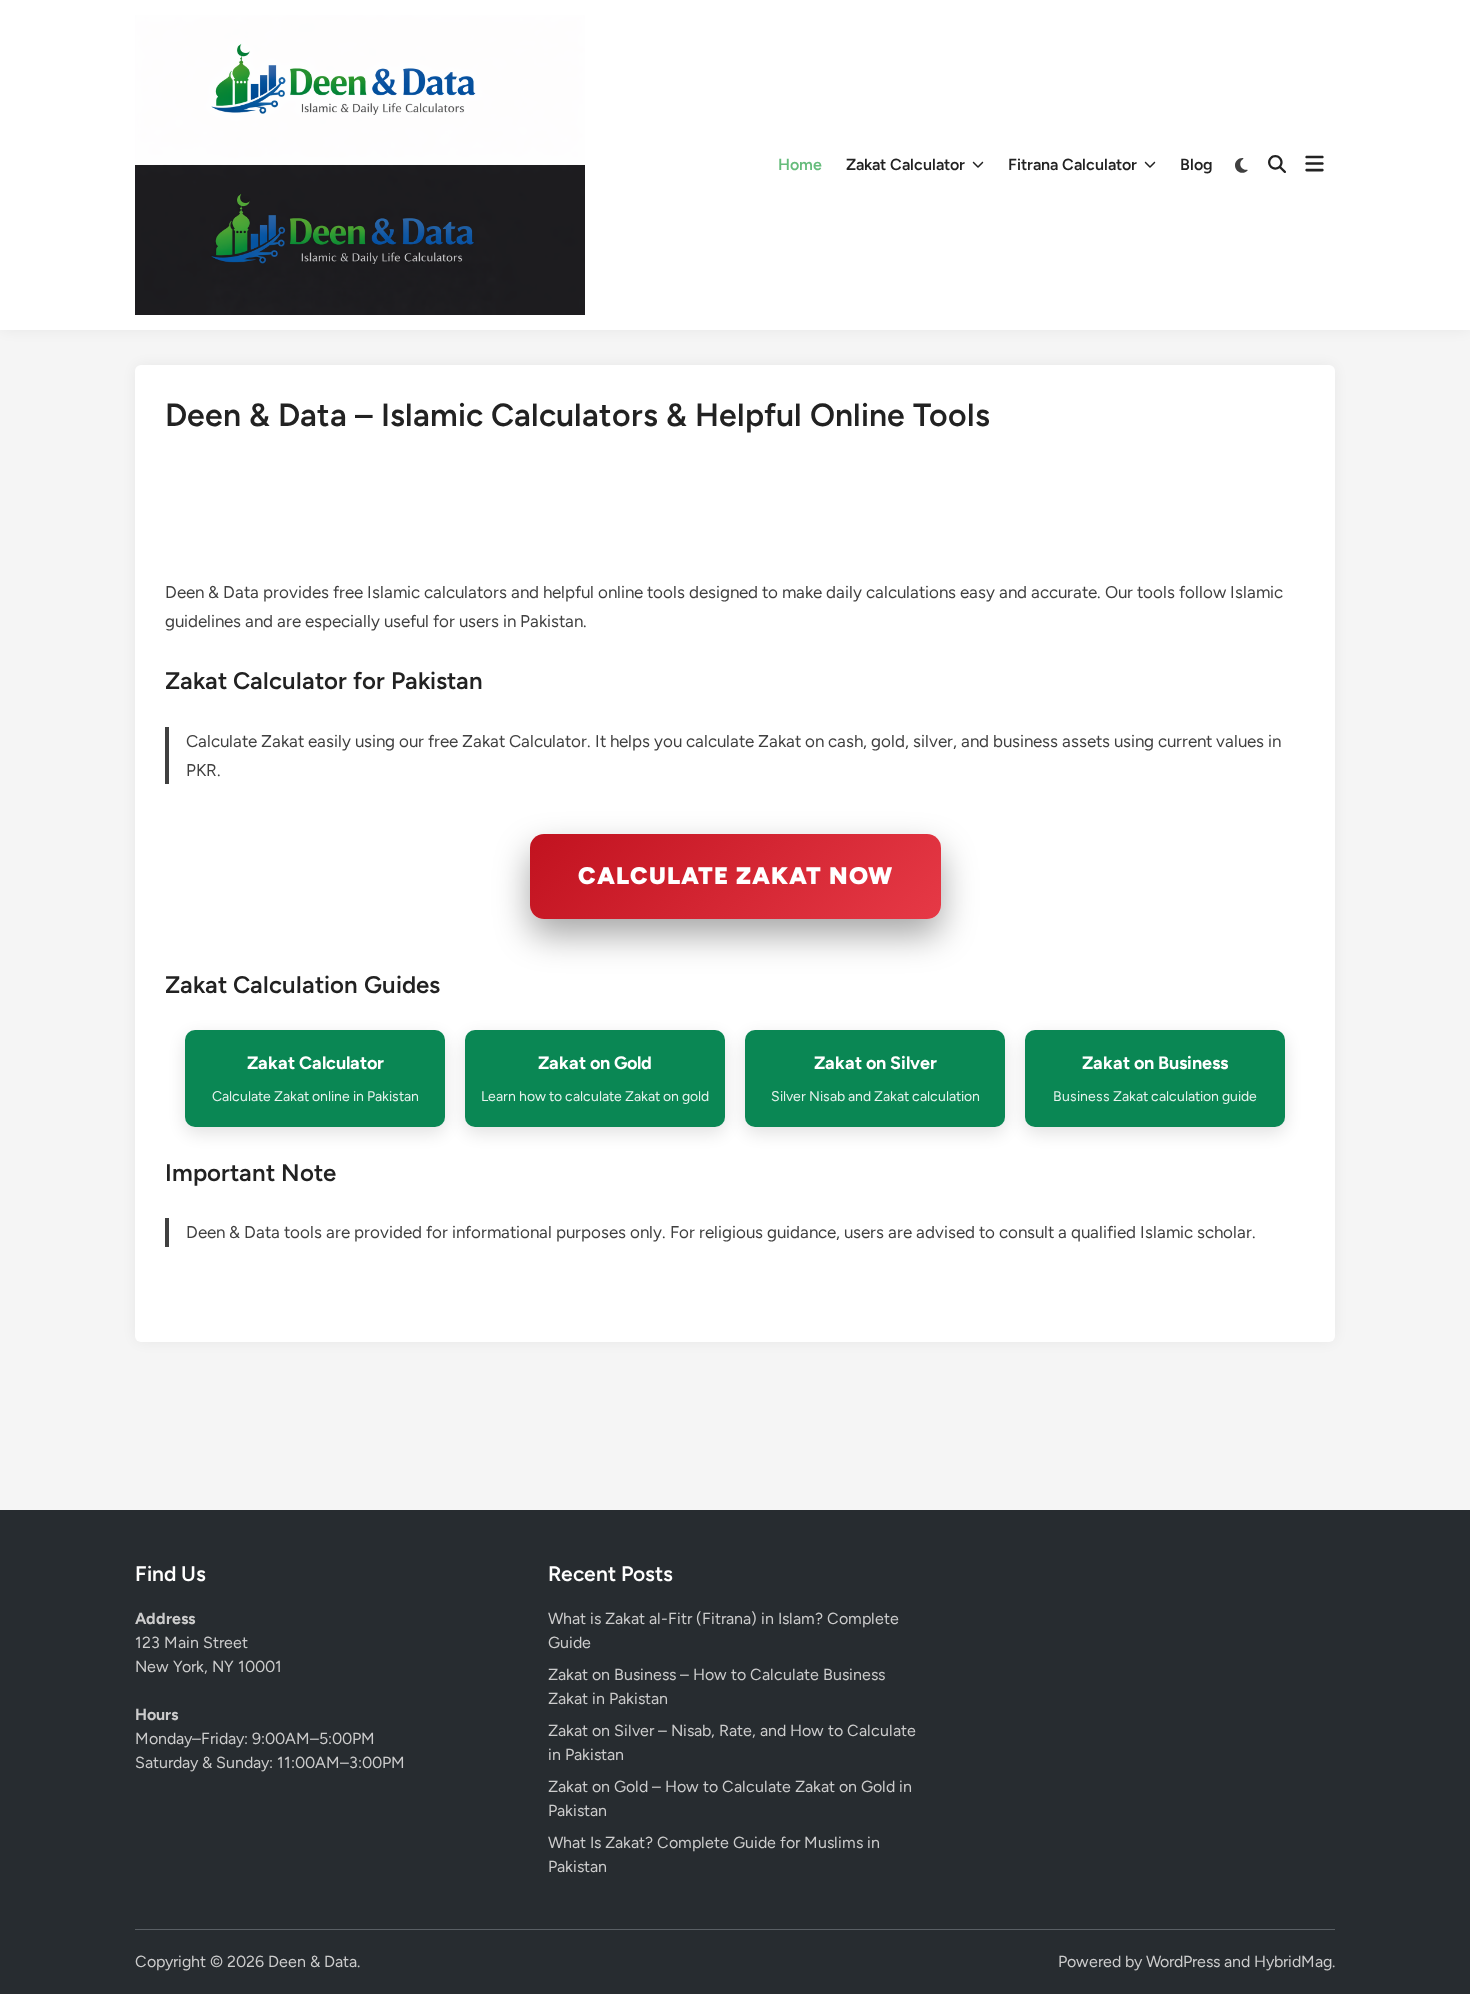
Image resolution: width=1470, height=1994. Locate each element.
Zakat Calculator (905, 164)
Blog (1196, 164)
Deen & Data (312, 1961)
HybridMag (1293, 1961)
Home (800, 164)
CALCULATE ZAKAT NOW (735, 875)
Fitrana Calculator (1072, 164)
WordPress (1183, 1961)
